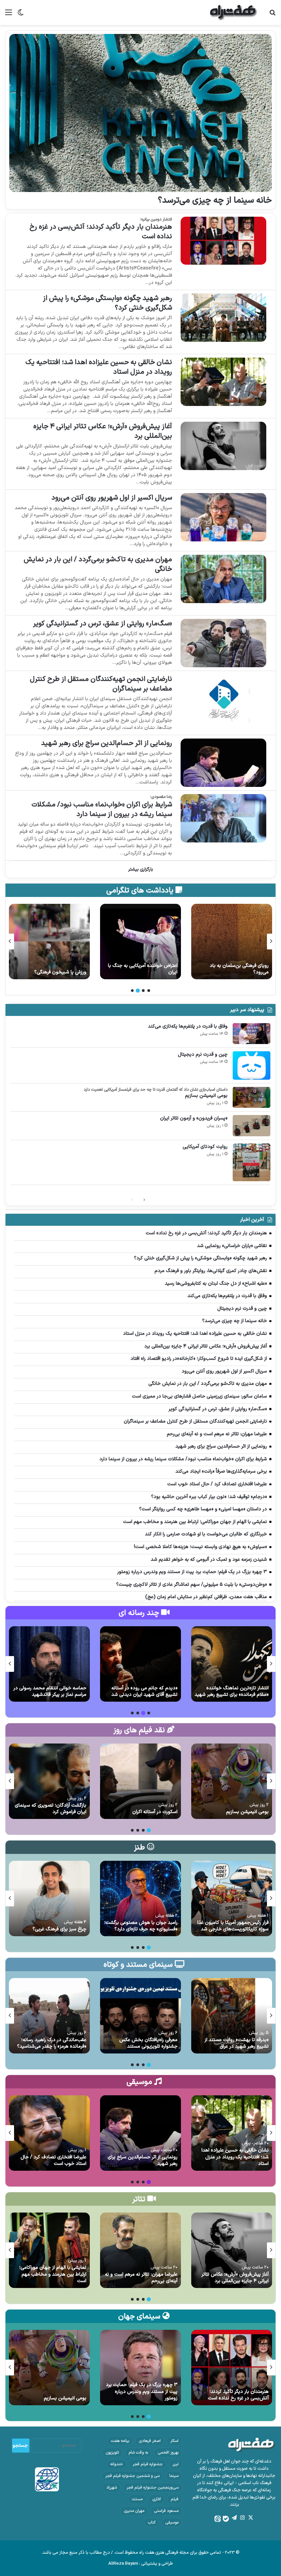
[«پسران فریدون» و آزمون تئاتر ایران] (252, 1126)
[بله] (226, 2519)
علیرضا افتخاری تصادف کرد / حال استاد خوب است (53, 2161)
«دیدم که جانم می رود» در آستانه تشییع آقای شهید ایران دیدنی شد (144, 1692)
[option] (232, 942)
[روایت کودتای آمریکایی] (252, 1162)
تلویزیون (112, 2453)
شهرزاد (112, 2488)
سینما (174, 2476)
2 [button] (143, 991)
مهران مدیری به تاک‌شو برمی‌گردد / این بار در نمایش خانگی (98, 564)
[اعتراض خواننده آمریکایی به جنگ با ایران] (232, 942)
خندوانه (117, 2464)
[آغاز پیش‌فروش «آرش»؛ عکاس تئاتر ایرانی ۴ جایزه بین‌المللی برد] (223, 446)
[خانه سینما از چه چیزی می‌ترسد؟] (140, 113)
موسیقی (172, 2523)
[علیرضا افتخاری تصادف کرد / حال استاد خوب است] (49, 2133)
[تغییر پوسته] (21, 15)
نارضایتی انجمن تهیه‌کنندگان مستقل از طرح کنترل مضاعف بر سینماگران (101, 684)
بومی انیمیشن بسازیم (206, 1096)
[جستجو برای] (272, 15)
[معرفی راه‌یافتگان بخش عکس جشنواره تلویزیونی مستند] (140, 2016)
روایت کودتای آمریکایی (205, 1147)
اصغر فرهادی (150, 2441)
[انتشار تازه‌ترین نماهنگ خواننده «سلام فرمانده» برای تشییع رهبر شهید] (232, 1664)
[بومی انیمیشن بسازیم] (252, 1098)
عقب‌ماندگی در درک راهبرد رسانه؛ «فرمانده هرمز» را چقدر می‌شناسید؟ (52, 2043)
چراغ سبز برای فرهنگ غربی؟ (59, 1929)
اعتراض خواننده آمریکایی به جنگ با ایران (234, 969)
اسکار (174, 2441)
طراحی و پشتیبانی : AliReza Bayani (141, 2564)
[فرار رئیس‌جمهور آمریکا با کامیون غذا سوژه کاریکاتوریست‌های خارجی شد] (232, 1898)
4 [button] (132, 991)
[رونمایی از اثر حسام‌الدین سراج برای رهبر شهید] (223, 763)
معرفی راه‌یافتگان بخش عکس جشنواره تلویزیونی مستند (148, 2043)
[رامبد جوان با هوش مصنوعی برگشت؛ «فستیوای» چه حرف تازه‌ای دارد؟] (140, 1898)
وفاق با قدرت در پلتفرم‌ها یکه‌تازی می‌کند (188, 1026)
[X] (251, 2518)
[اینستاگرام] (242, 2518)
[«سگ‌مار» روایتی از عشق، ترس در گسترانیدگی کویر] (223, 643)
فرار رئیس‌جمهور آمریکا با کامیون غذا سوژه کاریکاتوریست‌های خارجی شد (233, 1926)
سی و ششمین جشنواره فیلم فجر (132, 2476)
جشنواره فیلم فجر (148, 2464)
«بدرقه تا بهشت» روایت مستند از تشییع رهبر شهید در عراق (237, 2043)
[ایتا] (218, 2519)
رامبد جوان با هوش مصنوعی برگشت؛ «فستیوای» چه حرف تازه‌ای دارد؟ (141, 1926)
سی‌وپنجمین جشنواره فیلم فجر (152, 2488)
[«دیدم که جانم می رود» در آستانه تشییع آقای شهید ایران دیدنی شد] (140, 1664)
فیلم (175, 2499)
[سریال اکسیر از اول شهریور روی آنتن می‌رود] (223, 517)
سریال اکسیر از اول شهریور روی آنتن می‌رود (112, 498)
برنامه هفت (120, 2441)
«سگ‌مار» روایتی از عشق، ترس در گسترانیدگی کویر (102, 624)
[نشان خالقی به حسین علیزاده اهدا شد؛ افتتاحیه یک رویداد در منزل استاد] (223, 382)
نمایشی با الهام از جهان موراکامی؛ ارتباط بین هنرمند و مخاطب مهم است (53, 2274)
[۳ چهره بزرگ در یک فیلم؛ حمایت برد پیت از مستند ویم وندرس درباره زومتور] (140, 2368)
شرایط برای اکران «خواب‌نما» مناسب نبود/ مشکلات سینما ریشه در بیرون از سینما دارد (102, 810)
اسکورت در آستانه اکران (155, 1812)
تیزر (175, 2464)
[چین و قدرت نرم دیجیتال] (252, 1065)
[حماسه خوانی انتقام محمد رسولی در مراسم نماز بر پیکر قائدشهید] (49, 1664)
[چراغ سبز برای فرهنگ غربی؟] (49, 1898)
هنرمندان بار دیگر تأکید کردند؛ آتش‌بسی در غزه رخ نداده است (101, 232)
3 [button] (138, 991)
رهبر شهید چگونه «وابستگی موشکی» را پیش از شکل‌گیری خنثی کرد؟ (107, 303)
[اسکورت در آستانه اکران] (140, 1781)
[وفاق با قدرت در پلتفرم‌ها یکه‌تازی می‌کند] (252, 1034)
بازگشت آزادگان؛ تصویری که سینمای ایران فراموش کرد (51, 1809)
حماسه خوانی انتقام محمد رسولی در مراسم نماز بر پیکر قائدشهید (50, 1692)
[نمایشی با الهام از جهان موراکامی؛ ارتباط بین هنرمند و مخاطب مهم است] (49, 2250)
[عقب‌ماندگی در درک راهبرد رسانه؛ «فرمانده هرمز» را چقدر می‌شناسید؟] (49, 2016)
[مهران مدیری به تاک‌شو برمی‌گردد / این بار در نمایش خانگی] (223, 579)
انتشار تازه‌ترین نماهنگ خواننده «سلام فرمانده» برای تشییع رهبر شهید (232, 1692)
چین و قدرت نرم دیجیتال (203, 1055)
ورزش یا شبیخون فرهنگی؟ (151, 972)
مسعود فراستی (166, 2511)
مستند (137, 2499)
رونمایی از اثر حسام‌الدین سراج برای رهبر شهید (107, 743)
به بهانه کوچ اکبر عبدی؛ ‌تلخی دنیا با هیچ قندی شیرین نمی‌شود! (51, 969)
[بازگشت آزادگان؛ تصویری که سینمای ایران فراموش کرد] (49, 1781)
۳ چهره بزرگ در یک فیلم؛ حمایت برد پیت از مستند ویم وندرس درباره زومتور (142, 2392)
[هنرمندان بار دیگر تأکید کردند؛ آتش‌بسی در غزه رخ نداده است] (223, 241)
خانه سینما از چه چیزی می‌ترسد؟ (215, 201)
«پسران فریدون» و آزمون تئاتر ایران (194, 1118)
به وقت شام (138, 2453)
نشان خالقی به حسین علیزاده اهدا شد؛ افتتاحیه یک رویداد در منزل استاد (99, 367)
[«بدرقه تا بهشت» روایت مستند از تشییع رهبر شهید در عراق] (232, 2016)
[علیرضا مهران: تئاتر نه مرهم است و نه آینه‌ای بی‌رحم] (140, 2250)
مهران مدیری (134, 2511)
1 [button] (149, 991)
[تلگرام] (234, 2518)
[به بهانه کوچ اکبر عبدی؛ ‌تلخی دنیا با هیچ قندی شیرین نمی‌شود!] (49, 942)
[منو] (9, 15)
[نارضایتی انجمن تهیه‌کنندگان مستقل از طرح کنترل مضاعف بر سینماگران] (223, 698)
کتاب (152, 2523)
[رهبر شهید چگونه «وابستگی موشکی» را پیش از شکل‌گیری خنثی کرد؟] (223, 318)
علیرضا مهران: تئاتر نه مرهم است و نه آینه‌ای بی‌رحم (141, 2278)
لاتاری (157, 2499)
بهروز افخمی (168, 2453)
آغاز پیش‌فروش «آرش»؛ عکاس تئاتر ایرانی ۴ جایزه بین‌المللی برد (103, 431)
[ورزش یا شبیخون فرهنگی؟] (140, 942)
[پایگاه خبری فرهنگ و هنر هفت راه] (234, 13)
